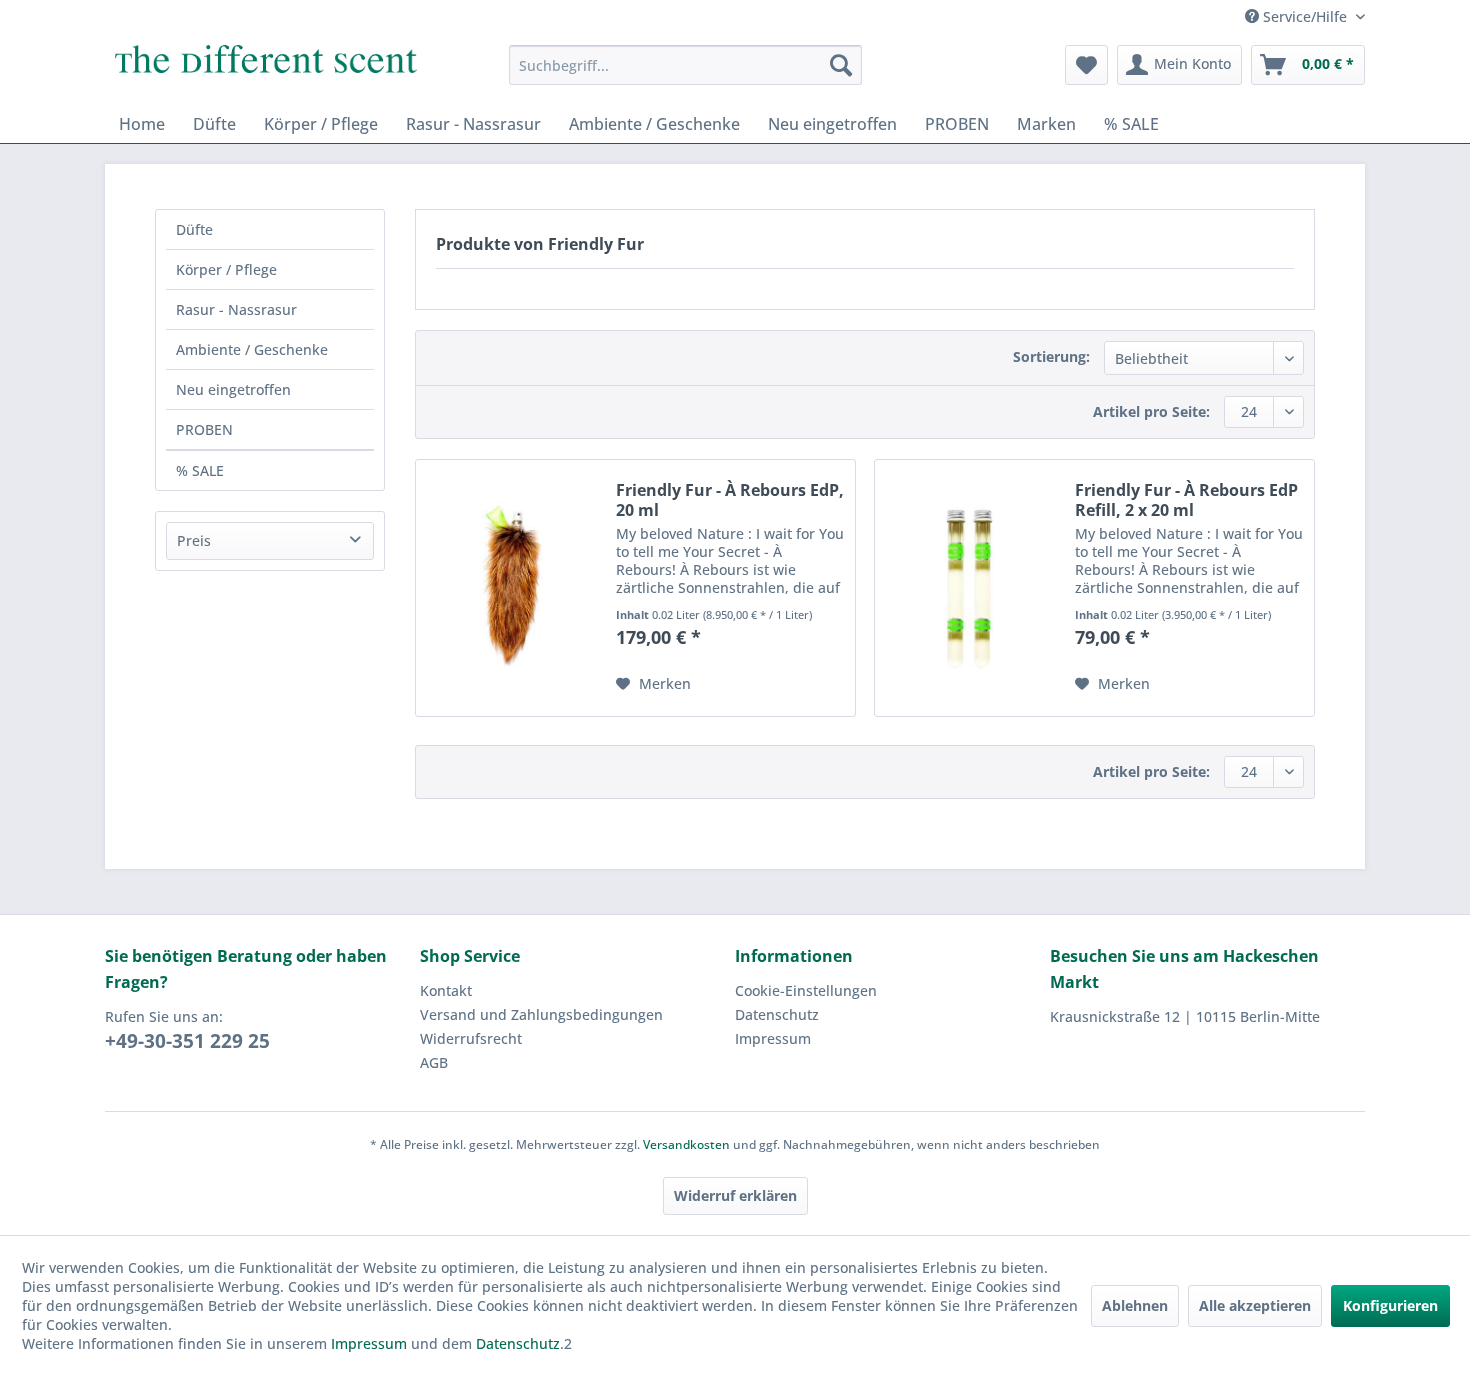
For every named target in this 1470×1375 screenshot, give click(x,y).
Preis (194, 540)
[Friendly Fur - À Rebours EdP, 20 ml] (511, 588)
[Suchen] (841, 65)
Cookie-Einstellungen (806, 990)
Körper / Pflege (226, 269)
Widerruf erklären (735, 1195)
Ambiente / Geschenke (252, 349)
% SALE (200, 470)
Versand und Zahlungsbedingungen (541, 1014)
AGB (434, 1062)
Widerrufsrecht (471, 1038)
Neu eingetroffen (233, 389)
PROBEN (204, 429)
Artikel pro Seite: (1151, 411)
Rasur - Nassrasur (236, 309)
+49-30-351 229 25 (187, 1041)
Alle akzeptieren (1255, 1305)
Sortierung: (1051, 356)
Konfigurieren (1390, 1305)
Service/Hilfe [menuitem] (1305, 16)
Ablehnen (1135, 1305)
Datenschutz (777, 1014)
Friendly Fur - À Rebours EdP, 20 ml (730, 500)
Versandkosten (686, 1144)
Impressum (773, 1038)
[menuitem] (685, 65)
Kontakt (446, 990)
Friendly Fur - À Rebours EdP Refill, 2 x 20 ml (1186, 500)
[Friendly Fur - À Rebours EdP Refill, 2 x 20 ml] (970, 588)
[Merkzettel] (1086, 65)
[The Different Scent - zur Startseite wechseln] (266, 70)
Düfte (194, 229)
